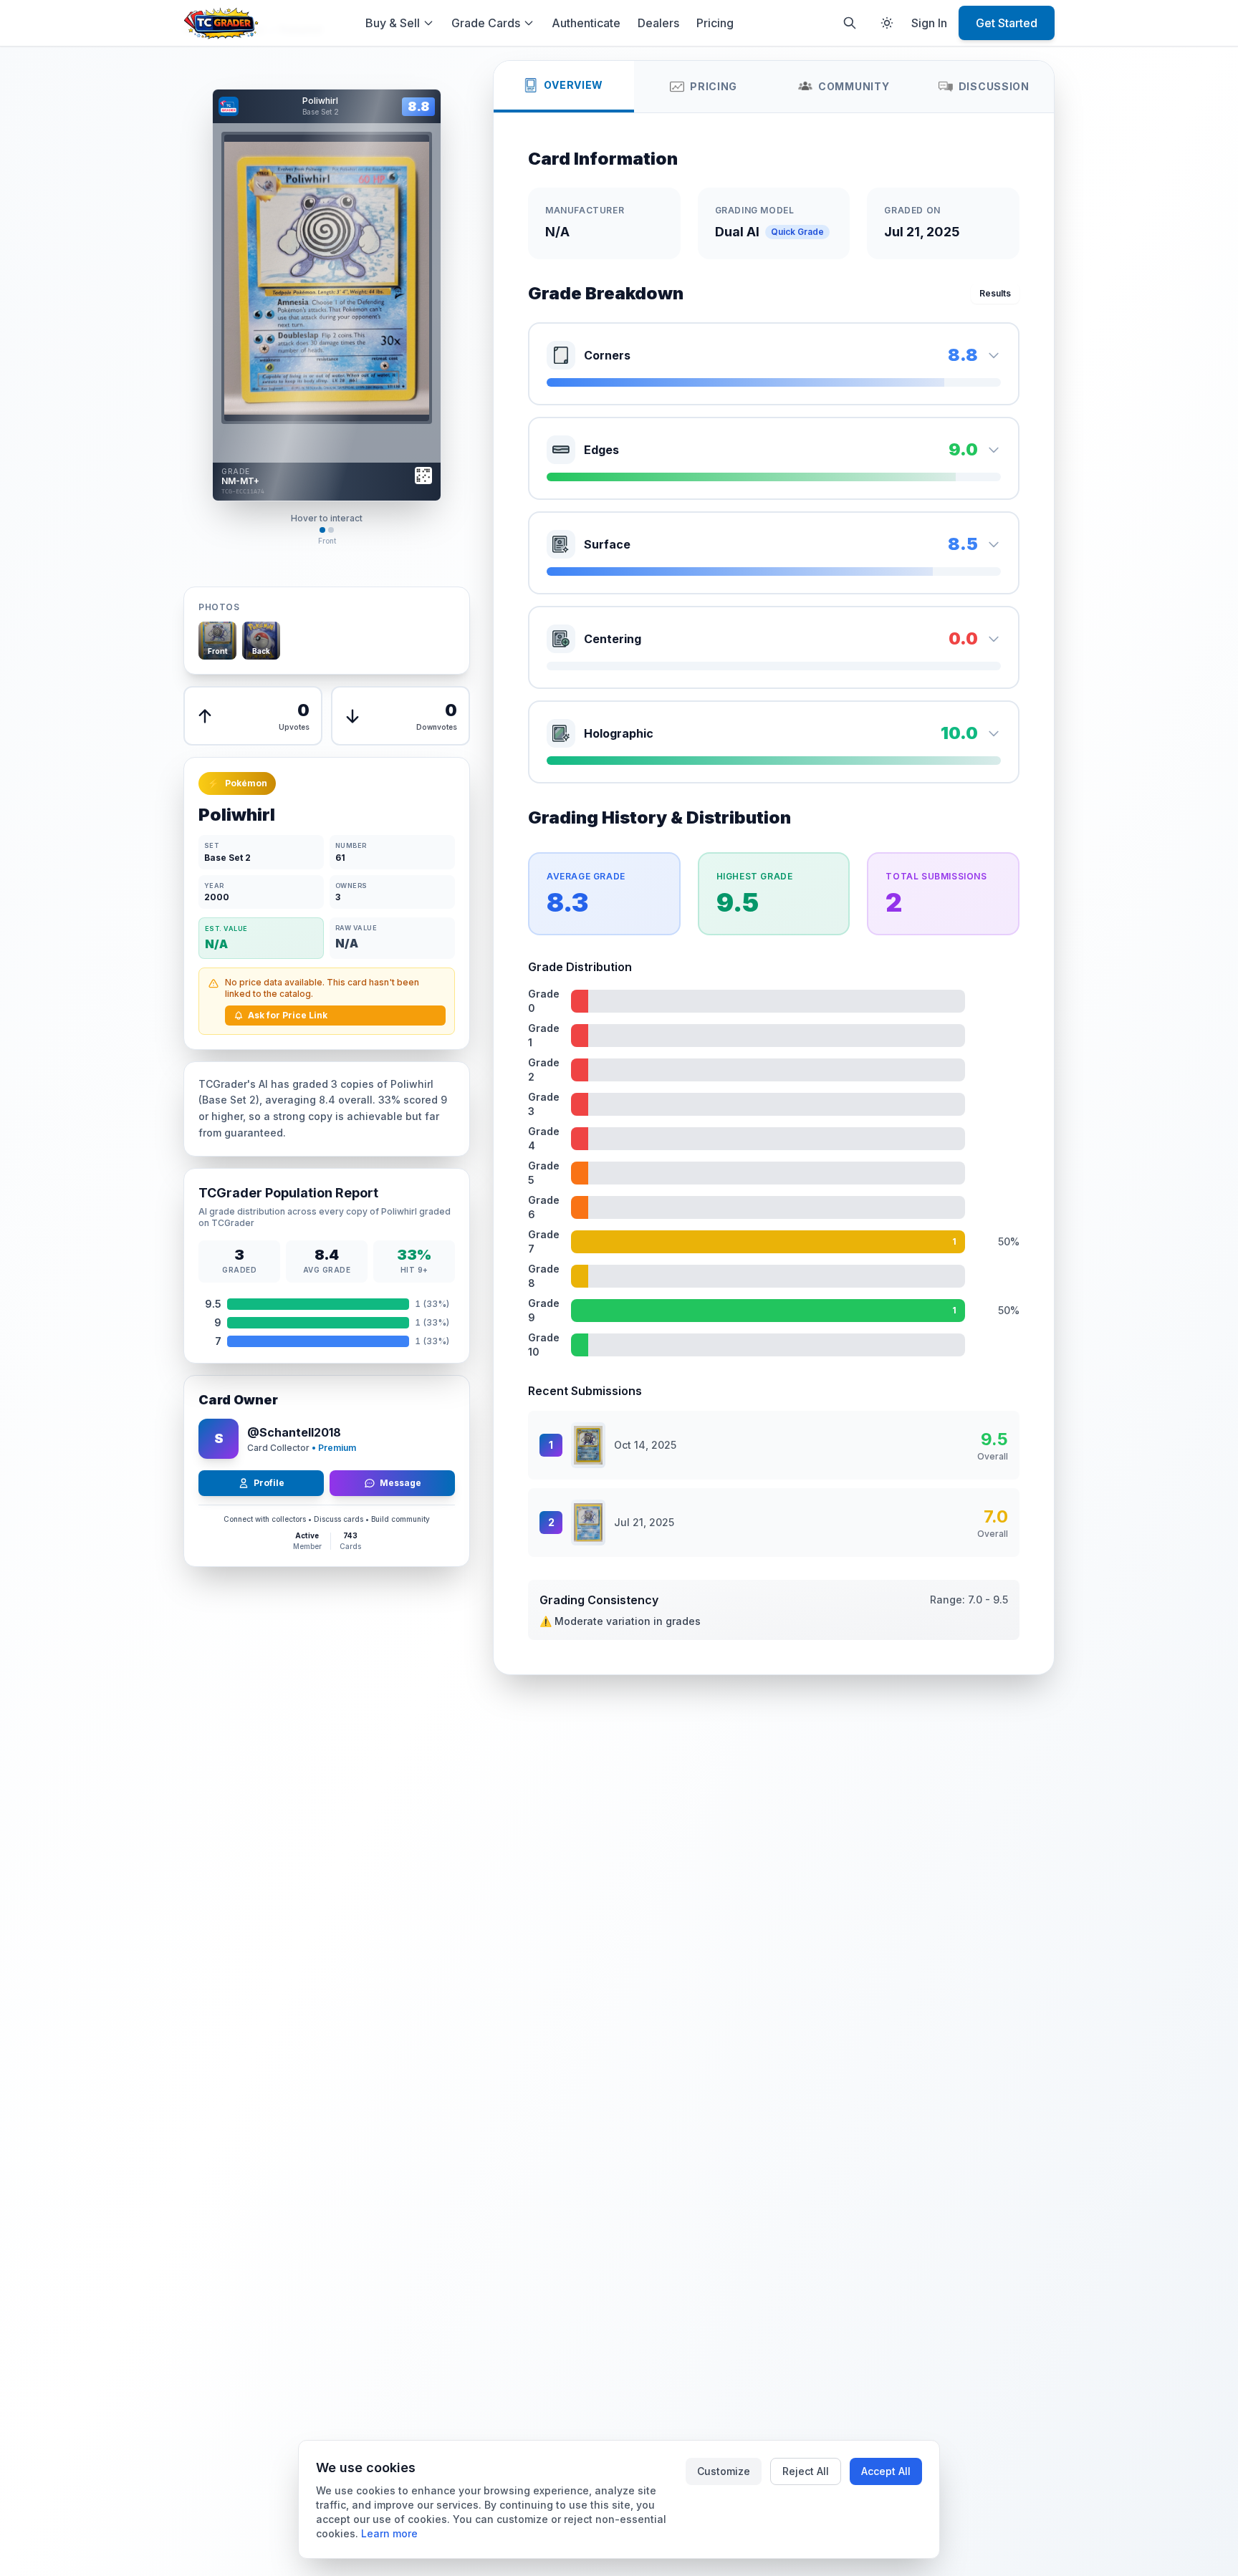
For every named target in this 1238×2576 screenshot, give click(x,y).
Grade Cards (486, 23)
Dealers (658, 23)
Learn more (389, 2533)
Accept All (886, 2471)
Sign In (929, 23)
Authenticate (586, 23)
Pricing (715, 23)
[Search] (850, 23)
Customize (724, 2471)
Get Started (1007, 23)
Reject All (806, 2471)
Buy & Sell (393, 23)
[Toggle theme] (887, 23)
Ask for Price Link (288, 1015)
